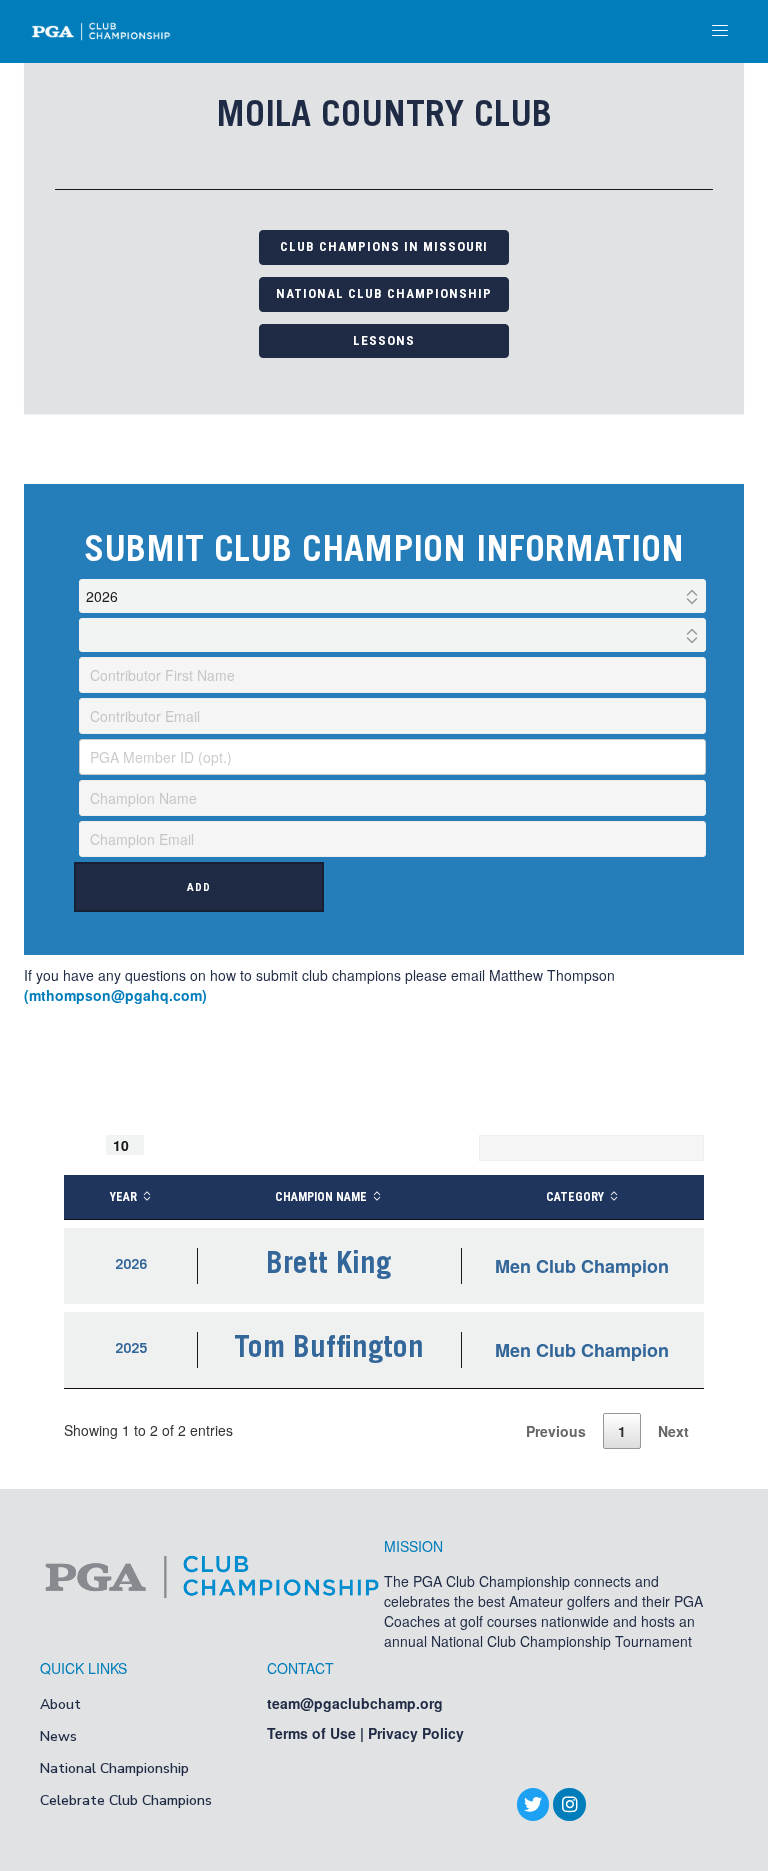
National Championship (114, 1768)
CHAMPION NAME (321, 1197)
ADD (199, 887)
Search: (446, 1148)
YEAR (123, 1197)
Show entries (129, 1145)
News (58, 1736)
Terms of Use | (317, 1733)
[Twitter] (533, 1804)
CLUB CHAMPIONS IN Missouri (384, 246)
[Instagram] (569, 1804)
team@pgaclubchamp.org (355, 1703)
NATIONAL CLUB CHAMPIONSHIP (384, 293)
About (60, 1704)
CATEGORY (575, 1197)
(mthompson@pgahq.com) (115, 995)
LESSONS (384, 340)
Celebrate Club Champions (126, 1800)
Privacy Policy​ (416, 1733)
